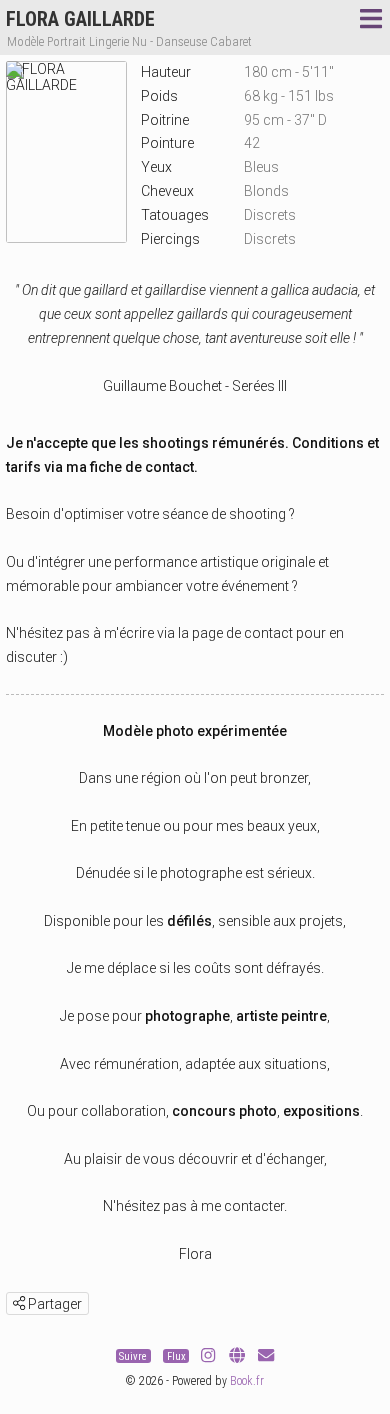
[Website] (237, 1356)
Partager (53, 1304)
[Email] (266, 1356)
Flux (176, 1356)
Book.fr (247, 1381)
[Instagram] (208, 1356)
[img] (19, 1303)
